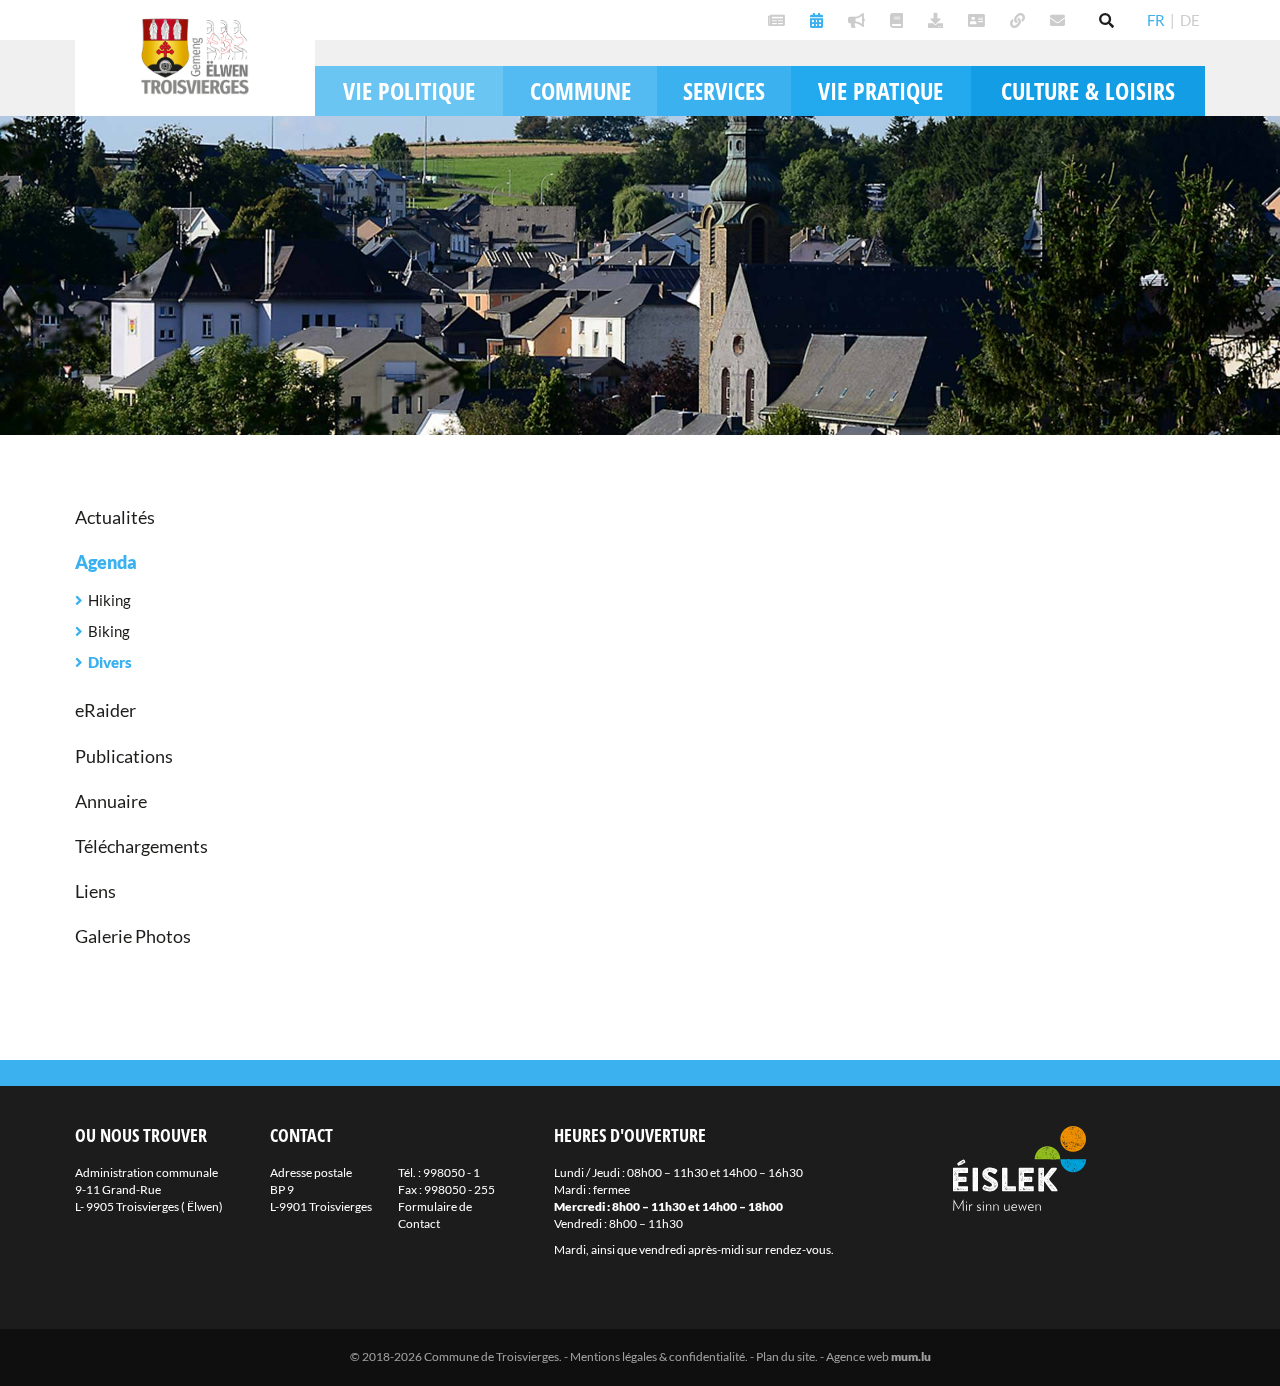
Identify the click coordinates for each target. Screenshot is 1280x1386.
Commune (580, 90)
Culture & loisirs (1088, 90)
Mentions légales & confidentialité (657, 1356)
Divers (110, 662)
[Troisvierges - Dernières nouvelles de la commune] (779, 20)
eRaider (105, 710)
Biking (109, 631)
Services (724, 90)
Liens (95, 891)
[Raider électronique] (859, 20)
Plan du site (785, 1356)
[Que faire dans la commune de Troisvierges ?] (819, 20)
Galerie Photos (133, 936)
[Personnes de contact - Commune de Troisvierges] (979, 20)
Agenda (106, 562)
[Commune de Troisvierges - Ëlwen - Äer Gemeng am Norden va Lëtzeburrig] (1020, 20)
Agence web (857, 1356)
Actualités (115, 517)
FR (1156, 20)
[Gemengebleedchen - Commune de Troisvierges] (899, 20)
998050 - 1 (451, 1172)
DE (1190, 20)
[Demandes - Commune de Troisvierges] (938, 20)
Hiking (109, 600)
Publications (124, 756)
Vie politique (409, 90)
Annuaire (111, 801)
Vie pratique (880, 90)
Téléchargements (141, 846)
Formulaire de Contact (435, 1215)
